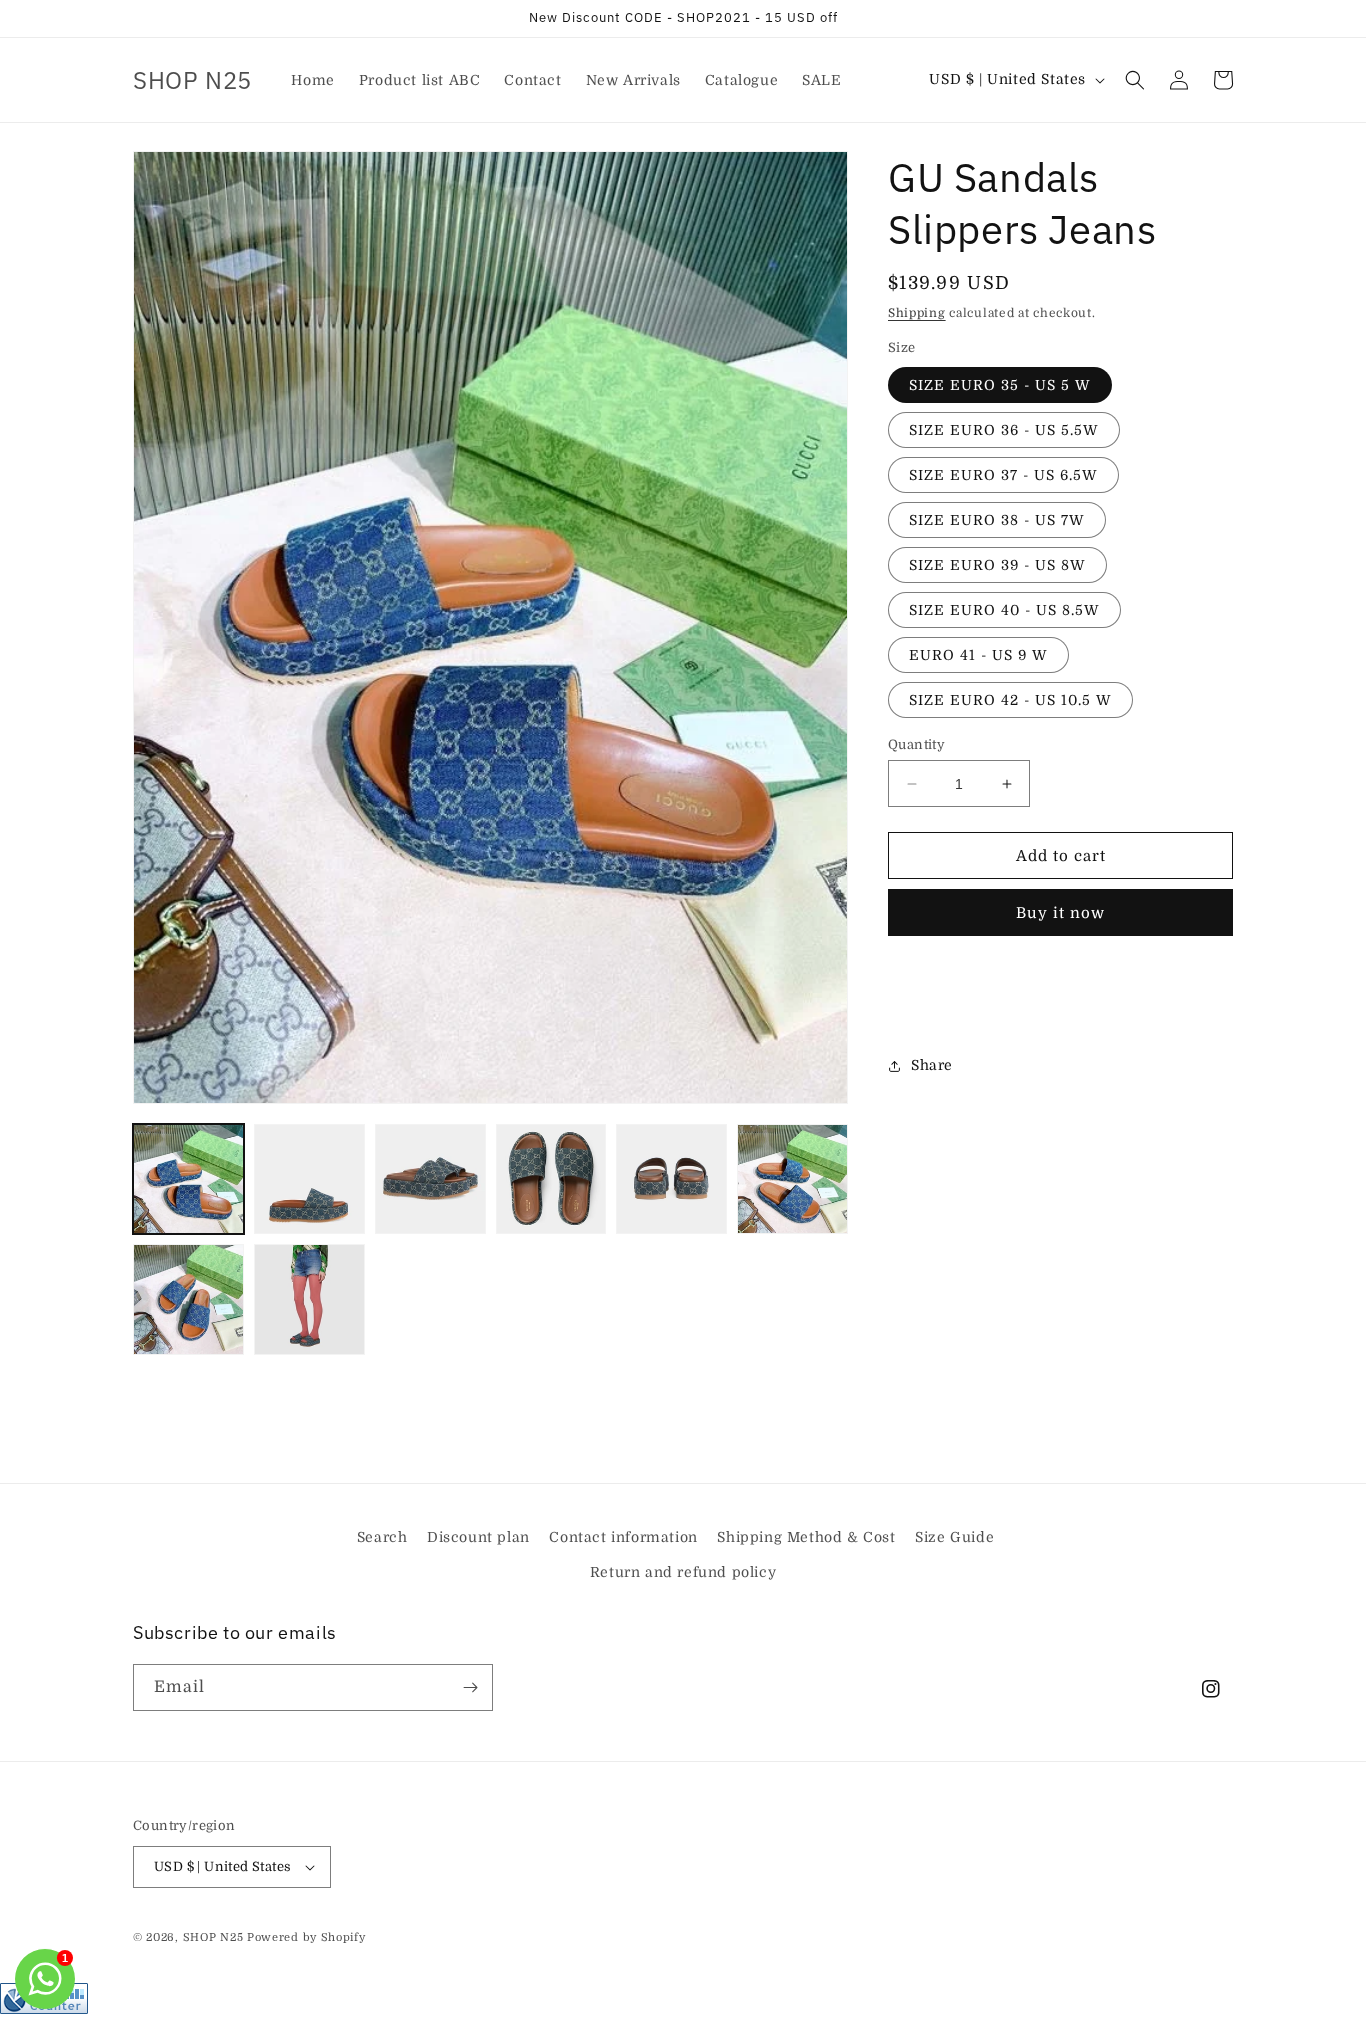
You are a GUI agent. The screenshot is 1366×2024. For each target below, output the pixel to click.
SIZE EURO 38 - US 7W (997, 520)
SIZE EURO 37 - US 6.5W (1003, 475)
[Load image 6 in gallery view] (792, 1179)
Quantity (916, 744)
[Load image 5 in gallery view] (671, 1179)
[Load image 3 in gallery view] (430, 1179)
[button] (1135, 80)
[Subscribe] (470, 1687)
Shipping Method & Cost (806, 1537)
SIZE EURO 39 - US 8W (997, 565)
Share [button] (932, 1065)
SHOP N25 (213, 1937)
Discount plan (478, 1537)
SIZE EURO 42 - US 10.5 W (1010, 700)
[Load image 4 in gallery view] (551, 1179)
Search (382, 1537)
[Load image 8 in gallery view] (309, 1299)
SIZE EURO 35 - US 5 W (1000, 385)
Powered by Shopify (306, 1937)
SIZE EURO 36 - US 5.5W (1004, 430)
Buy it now (1060, 913)
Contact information (623, 1537)
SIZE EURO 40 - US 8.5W (1004, 610)
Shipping (917, 313)
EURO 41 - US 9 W (978, 655)
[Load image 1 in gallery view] (188, 1179)
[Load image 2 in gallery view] (309, 1179)
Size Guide (954, 1537)
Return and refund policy (683, 1572)
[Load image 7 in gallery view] (188, 1299)
